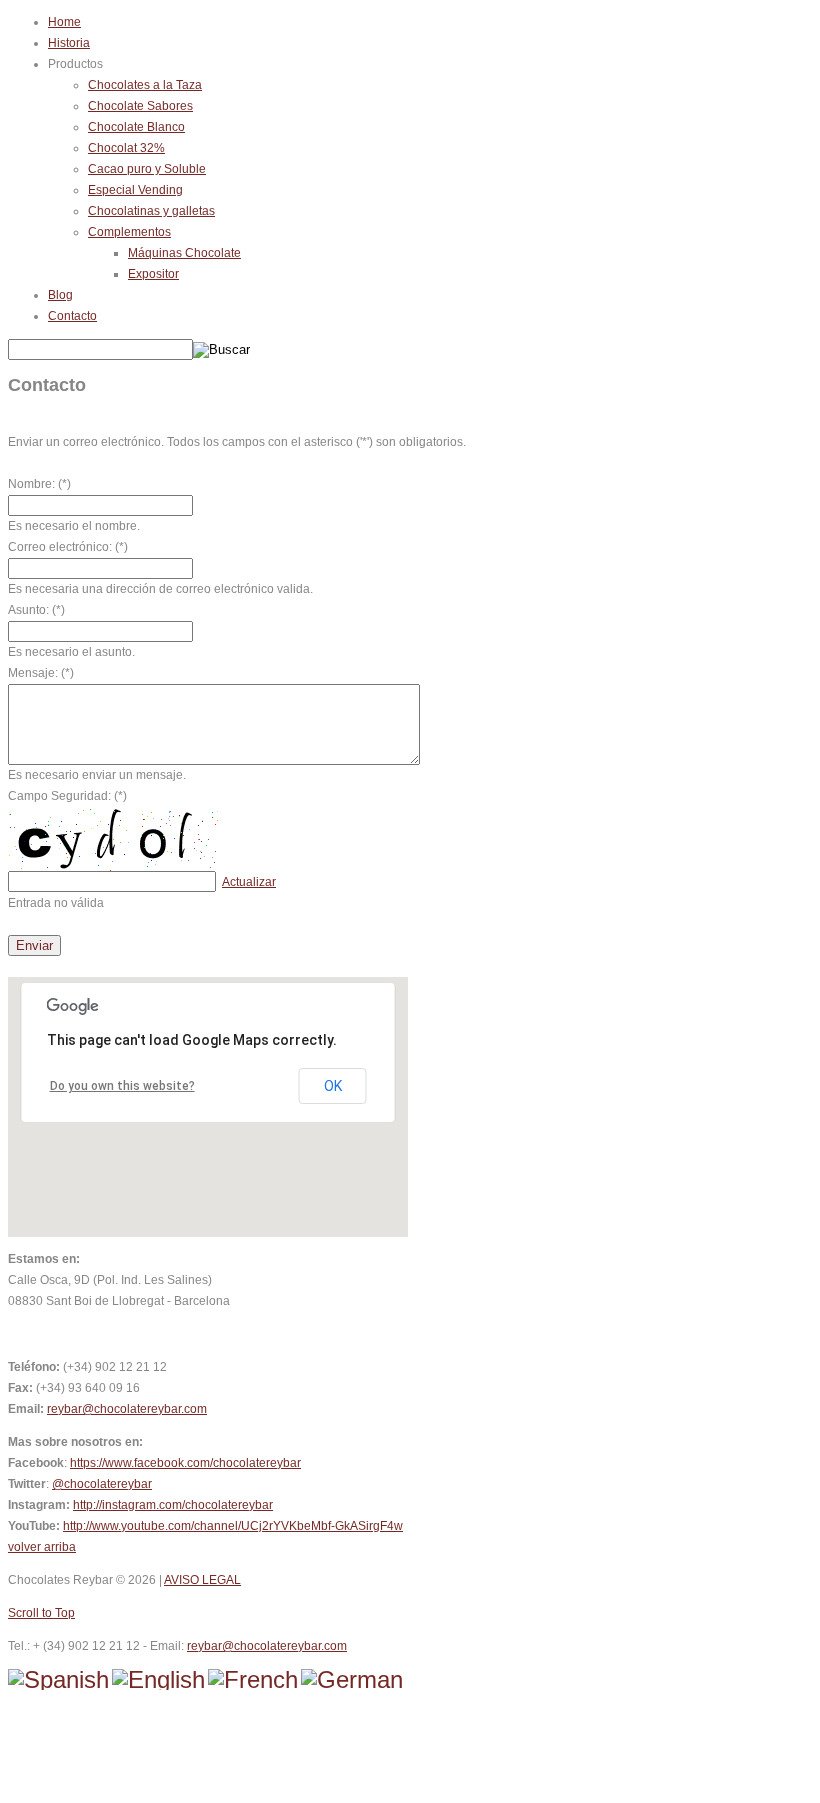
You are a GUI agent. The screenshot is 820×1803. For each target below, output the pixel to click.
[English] (158, 1679)
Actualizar (249, 882)
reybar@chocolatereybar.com (127, 1409)
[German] (352, 1679)
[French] (253, 1679)
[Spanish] (58, 1679)
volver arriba (42, 1547)
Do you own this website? (122, 1086)
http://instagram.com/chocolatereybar (173, 1505)
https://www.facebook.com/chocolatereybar (185, 1463)
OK (333, 1086)
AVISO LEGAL (202, 1580)
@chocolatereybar (102, 1484)
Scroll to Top (41, 1613)
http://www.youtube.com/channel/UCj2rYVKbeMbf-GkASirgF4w (233, 1526)
